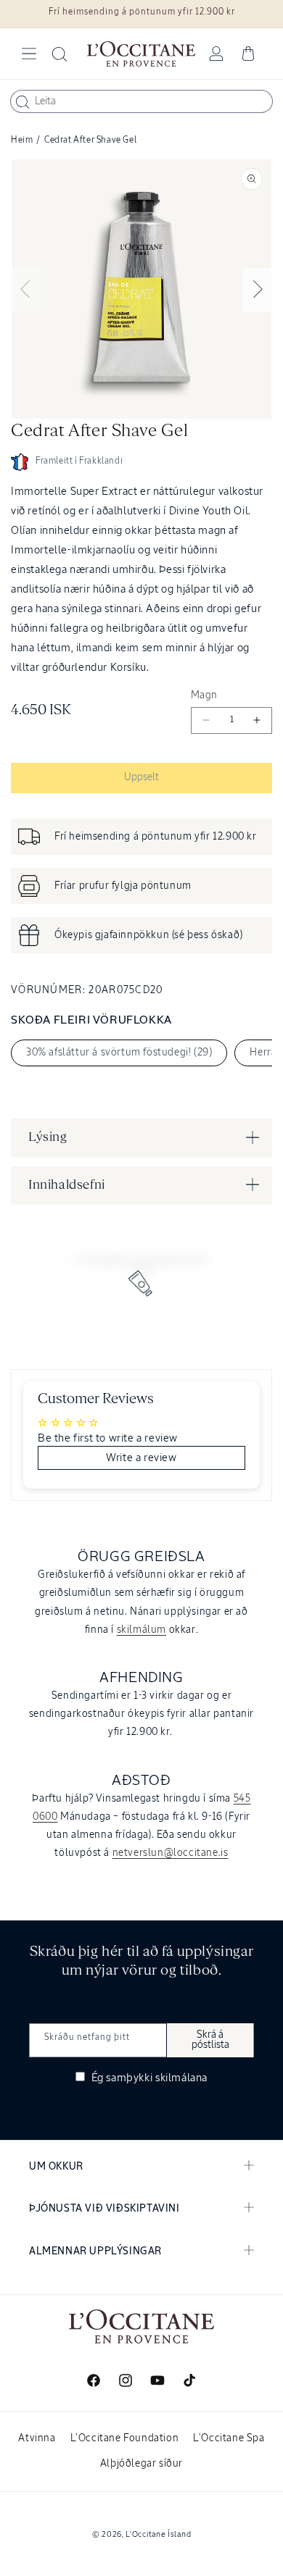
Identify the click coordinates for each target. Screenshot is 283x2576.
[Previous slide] (25, 290)
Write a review (141, 1458)
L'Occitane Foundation (125, 2438)
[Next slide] (258, 290)
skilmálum (141, 1630)
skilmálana (181, 2078)
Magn (204, 695)
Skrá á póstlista (210, 2040)
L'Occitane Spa (229, 2438)
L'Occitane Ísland (158, 2534)
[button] (29, 54)
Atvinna (37, 2438)
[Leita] (22, 102)
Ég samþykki (148, 2078)
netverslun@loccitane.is (171, 1853)
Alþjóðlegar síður (141, 2464)
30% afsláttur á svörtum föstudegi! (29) (119, 1053)
